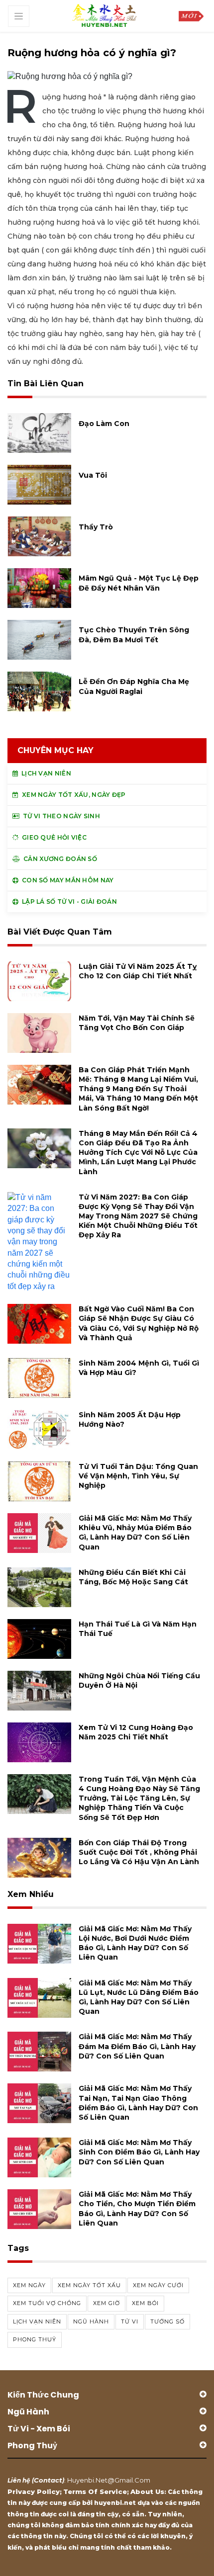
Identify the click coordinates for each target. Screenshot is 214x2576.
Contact (48, 2480)
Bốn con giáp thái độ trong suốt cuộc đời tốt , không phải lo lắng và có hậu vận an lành (139, 1852)
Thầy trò (96, 527)
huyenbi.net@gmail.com (109, 2480)
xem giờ (107, 2303)
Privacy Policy (34, 2491)
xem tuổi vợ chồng (47, 2303)
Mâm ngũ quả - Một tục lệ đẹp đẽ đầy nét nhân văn (139, 583)
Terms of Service (95, 2491)
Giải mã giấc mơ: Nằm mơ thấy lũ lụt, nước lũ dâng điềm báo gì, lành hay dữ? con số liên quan (139, 1997)
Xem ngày (29, 2285)
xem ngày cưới (158, 2285)
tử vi (130, 2321)
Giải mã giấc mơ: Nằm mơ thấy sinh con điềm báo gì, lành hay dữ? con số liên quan (139, 2152)
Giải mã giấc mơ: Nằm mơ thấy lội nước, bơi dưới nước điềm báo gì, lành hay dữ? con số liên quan (135, 1943)
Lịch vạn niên (37, 2321)
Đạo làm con (104, 424)
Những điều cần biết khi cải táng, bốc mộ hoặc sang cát (133, 1577)
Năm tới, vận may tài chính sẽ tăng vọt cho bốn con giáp (137, 1023)
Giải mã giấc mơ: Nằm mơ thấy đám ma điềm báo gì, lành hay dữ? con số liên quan (137, 2046)
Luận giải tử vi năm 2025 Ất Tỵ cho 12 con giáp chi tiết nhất (138, 971)
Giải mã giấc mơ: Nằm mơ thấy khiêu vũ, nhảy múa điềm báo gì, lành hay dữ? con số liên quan (135, 1533)
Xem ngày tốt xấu (89, 2285)
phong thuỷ (35, 2339)
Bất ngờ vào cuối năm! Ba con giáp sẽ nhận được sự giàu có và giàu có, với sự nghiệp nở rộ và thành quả (139, 1323)
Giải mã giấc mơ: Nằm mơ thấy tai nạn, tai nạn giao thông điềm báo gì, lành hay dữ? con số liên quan (138, 2103)
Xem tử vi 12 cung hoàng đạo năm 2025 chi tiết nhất (136, 1732)
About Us (147, 2491)
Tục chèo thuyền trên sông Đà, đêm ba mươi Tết (134, 635)
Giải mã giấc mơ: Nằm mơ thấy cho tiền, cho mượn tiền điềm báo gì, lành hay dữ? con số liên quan (137, 2209)
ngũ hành (91, 2321)
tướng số (167, 2321)
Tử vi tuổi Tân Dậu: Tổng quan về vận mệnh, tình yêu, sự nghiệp (138, 1476)
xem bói (145, 2303)
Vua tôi (93, 475)
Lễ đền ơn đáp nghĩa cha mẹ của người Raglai (134, 686)
